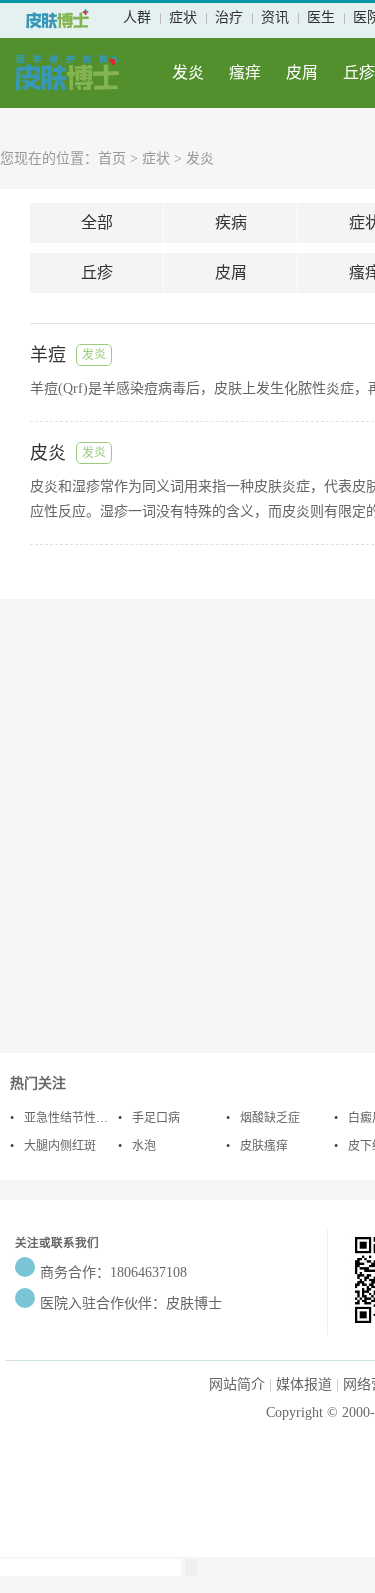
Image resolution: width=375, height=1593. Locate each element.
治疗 (229, 17)
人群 (137, 17)
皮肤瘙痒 (264, 1146)
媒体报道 (304, 1384)
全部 (97, 222)
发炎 (188, 72)
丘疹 (359, 72)
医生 (321, 17)
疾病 (231, 222)
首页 (112, 158)
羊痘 (48, 355)
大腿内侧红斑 (60, 1146)
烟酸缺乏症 (270, 1118)
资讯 (275, 17)
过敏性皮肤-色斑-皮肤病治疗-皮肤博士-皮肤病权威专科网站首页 (57, 19)
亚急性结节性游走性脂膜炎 (96, 1118)
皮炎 (48, 453)
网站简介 (237, 1384)
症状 (183, 17)
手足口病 (156, 1118)
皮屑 (302, 72)
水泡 (144, 1146)
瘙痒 (245, 72)
